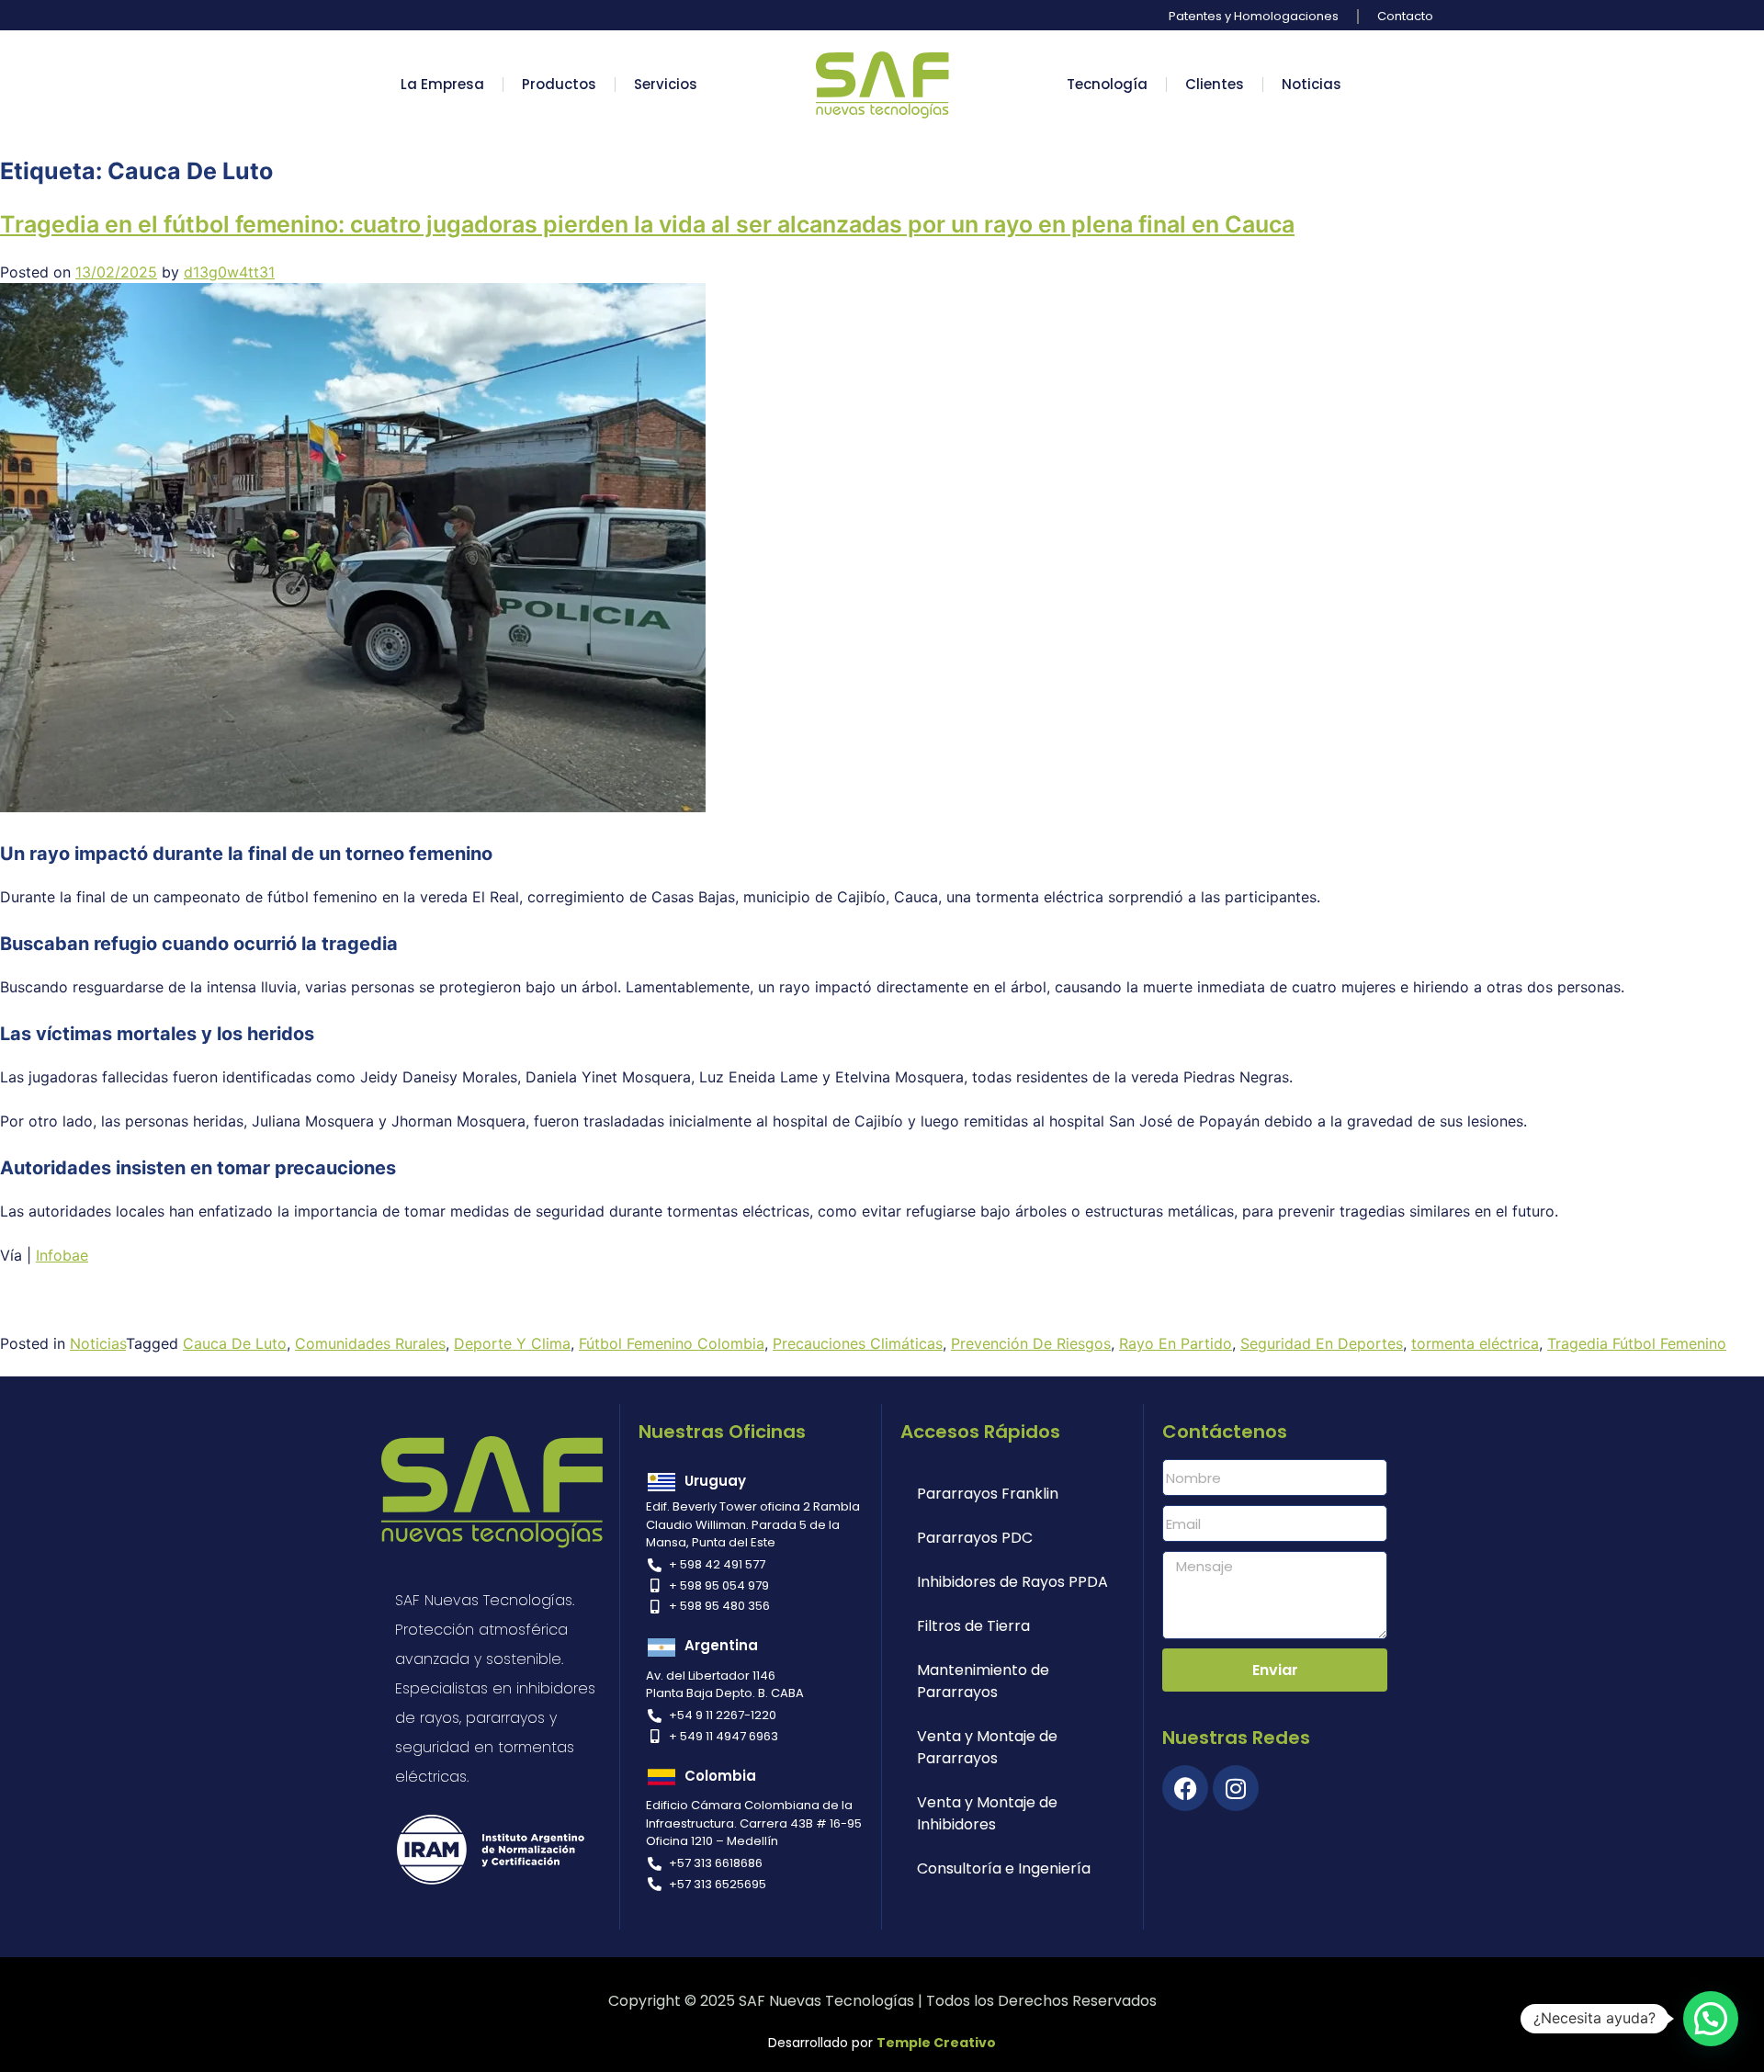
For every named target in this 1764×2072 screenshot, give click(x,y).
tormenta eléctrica (1475, 1343)
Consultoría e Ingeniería (1004, 1868)
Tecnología (1107, 84)
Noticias (1312, 84)
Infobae (62, 1255)
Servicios (666, 84)
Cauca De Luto (235, 1343)
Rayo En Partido (1176, 1343)
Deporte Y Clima (512, 1343)
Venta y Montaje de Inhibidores (987, 1813)
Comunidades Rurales (370, 1343)
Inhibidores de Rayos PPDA (1012, 1582)
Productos (559, 84)
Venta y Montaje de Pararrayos (987, 1747)
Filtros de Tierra (973, 1626)
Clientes (1215, 84)
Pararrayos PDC (975, 1538)
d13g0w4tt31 (229, 272)
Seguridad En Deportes (1322, 1343)
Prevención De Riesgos (1031, 1343)
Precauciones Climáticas (858, 1343)
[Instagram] (1236, 1788)
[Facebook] (1185, 1788)
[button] (1711, 2019)
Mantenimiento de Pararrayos (983, 1681)
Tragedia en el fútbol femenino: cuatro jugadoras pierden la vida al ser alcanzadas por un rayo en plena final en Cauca (647, 224)
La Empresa (442, 84)
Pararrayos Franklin (988, 1494)
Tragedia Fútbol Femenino (1637, 1343)
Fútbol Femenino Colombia (672, 1343)
